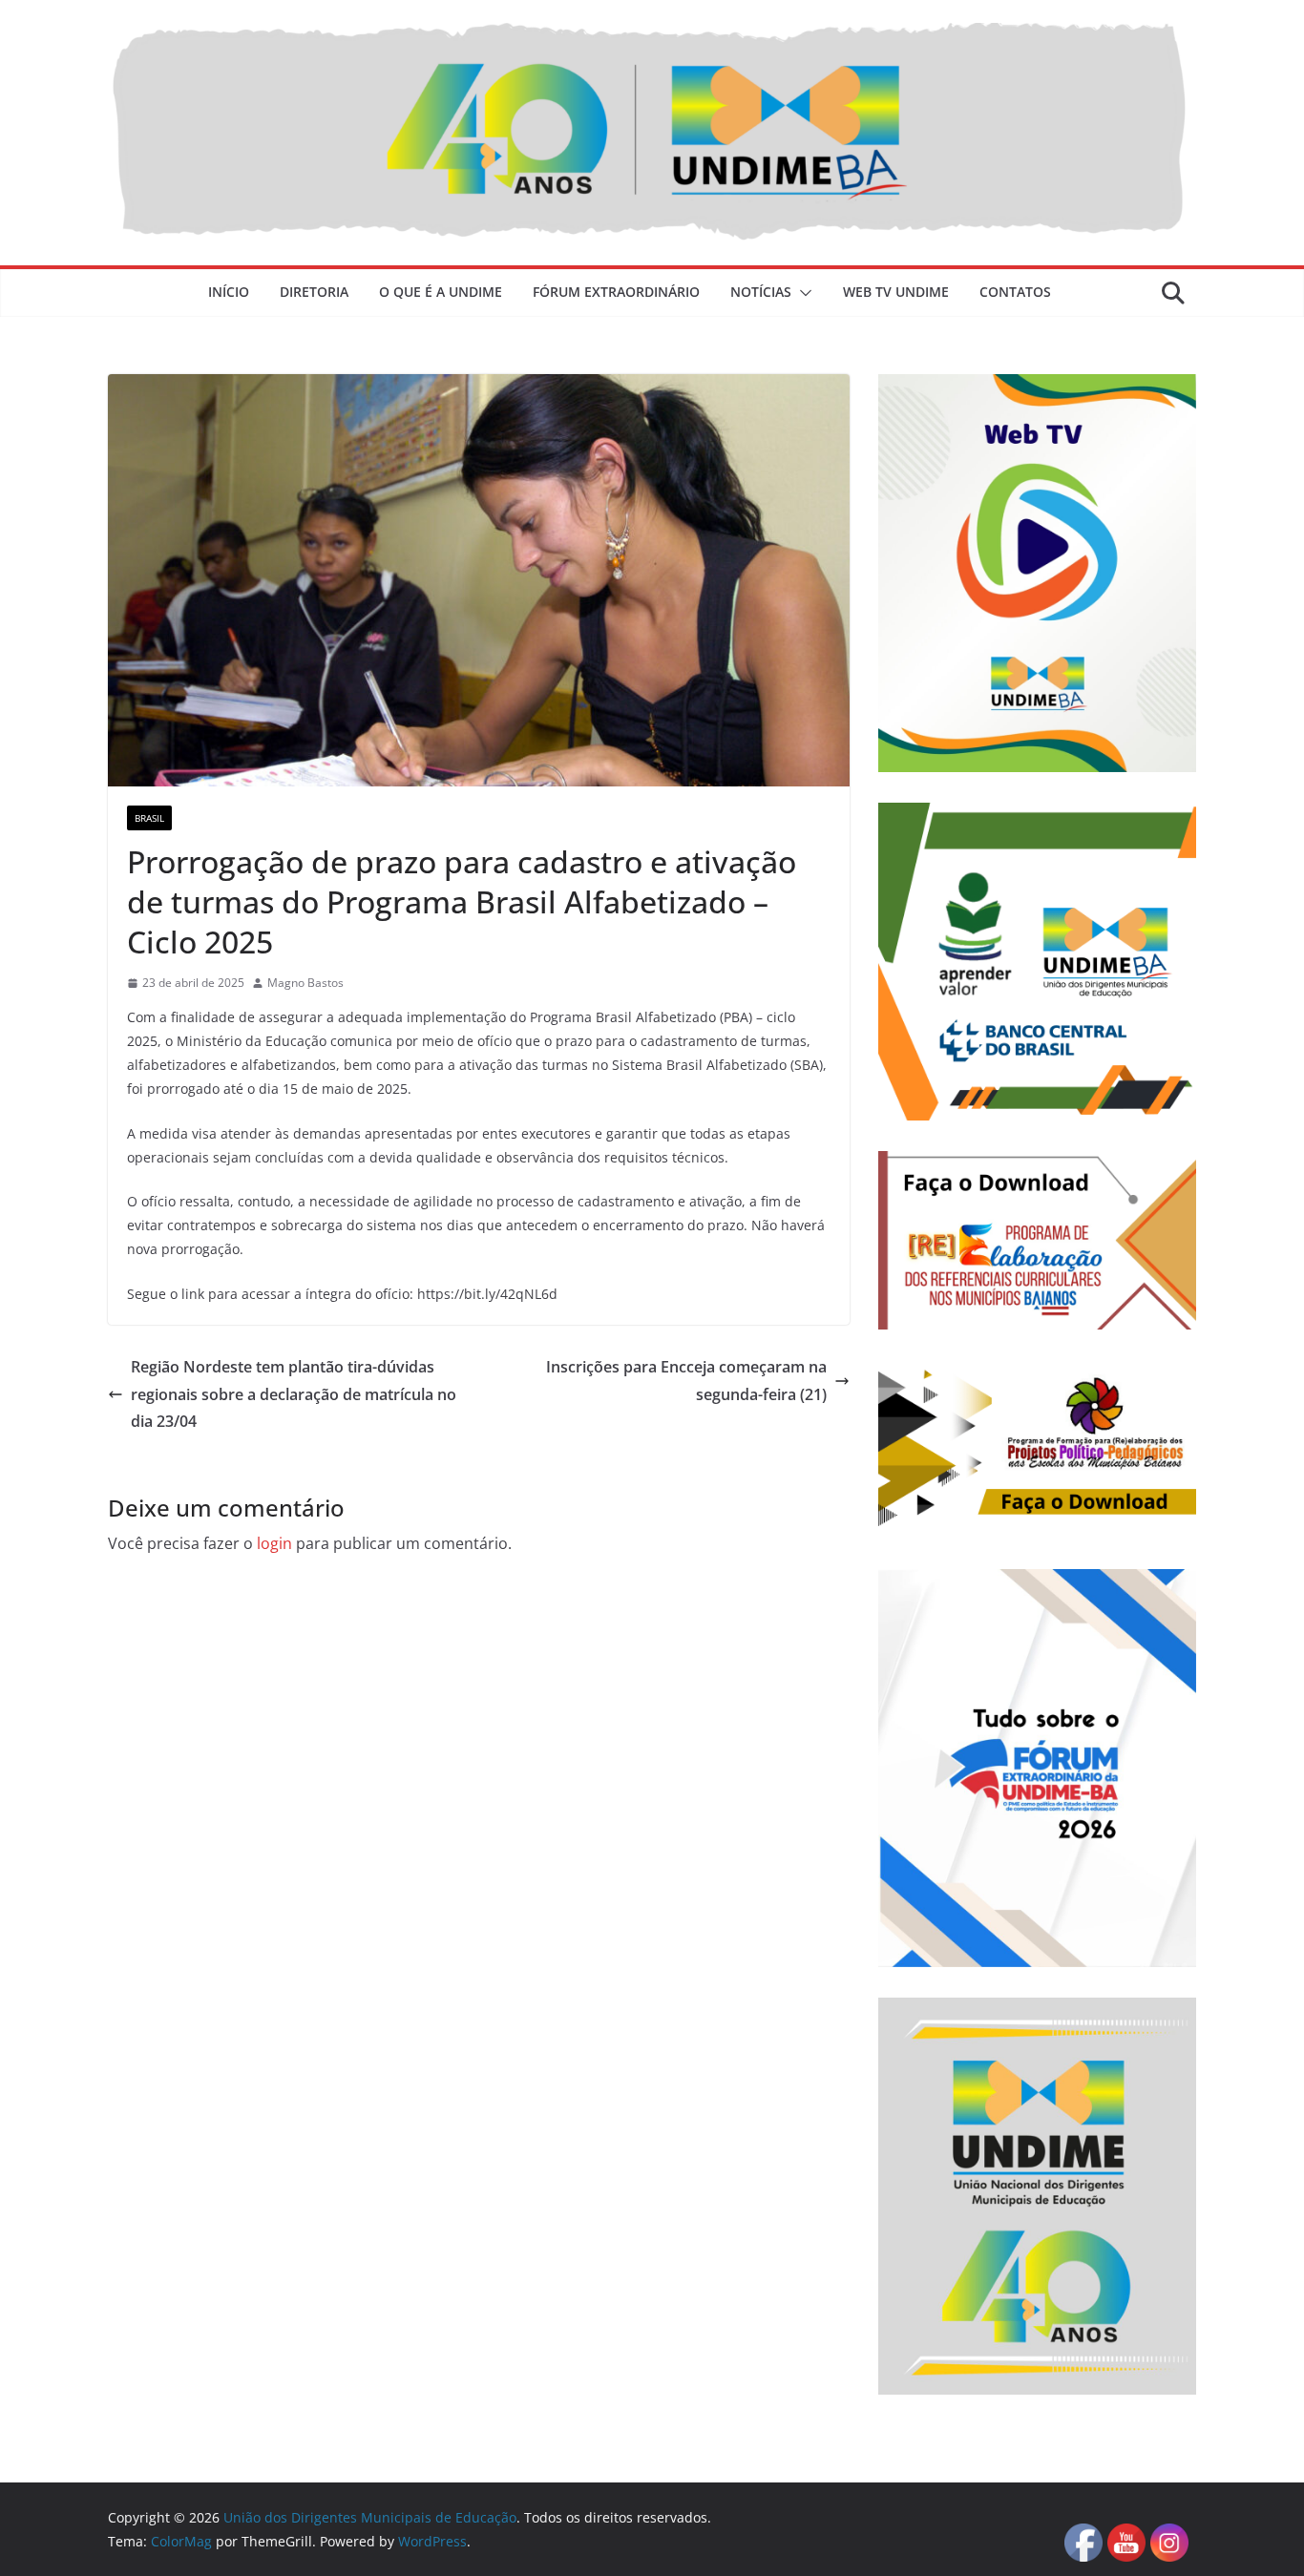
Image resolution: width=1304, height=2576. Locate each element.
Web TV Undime (896, 292)
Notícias (761, 292)
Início (229, 292)
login (274, 1543)
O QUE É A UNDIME (441, 292)
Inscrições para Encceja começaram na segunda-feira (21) (686, 1381)
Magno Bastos (305, 983)
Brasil (149, 818)
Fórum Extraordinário (616, 292)
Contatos (1015, 292)
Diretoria (314, 292)
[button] (802, 293)
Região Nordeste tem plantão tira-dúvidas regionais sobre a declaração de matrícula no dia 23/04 (294, 1394)
